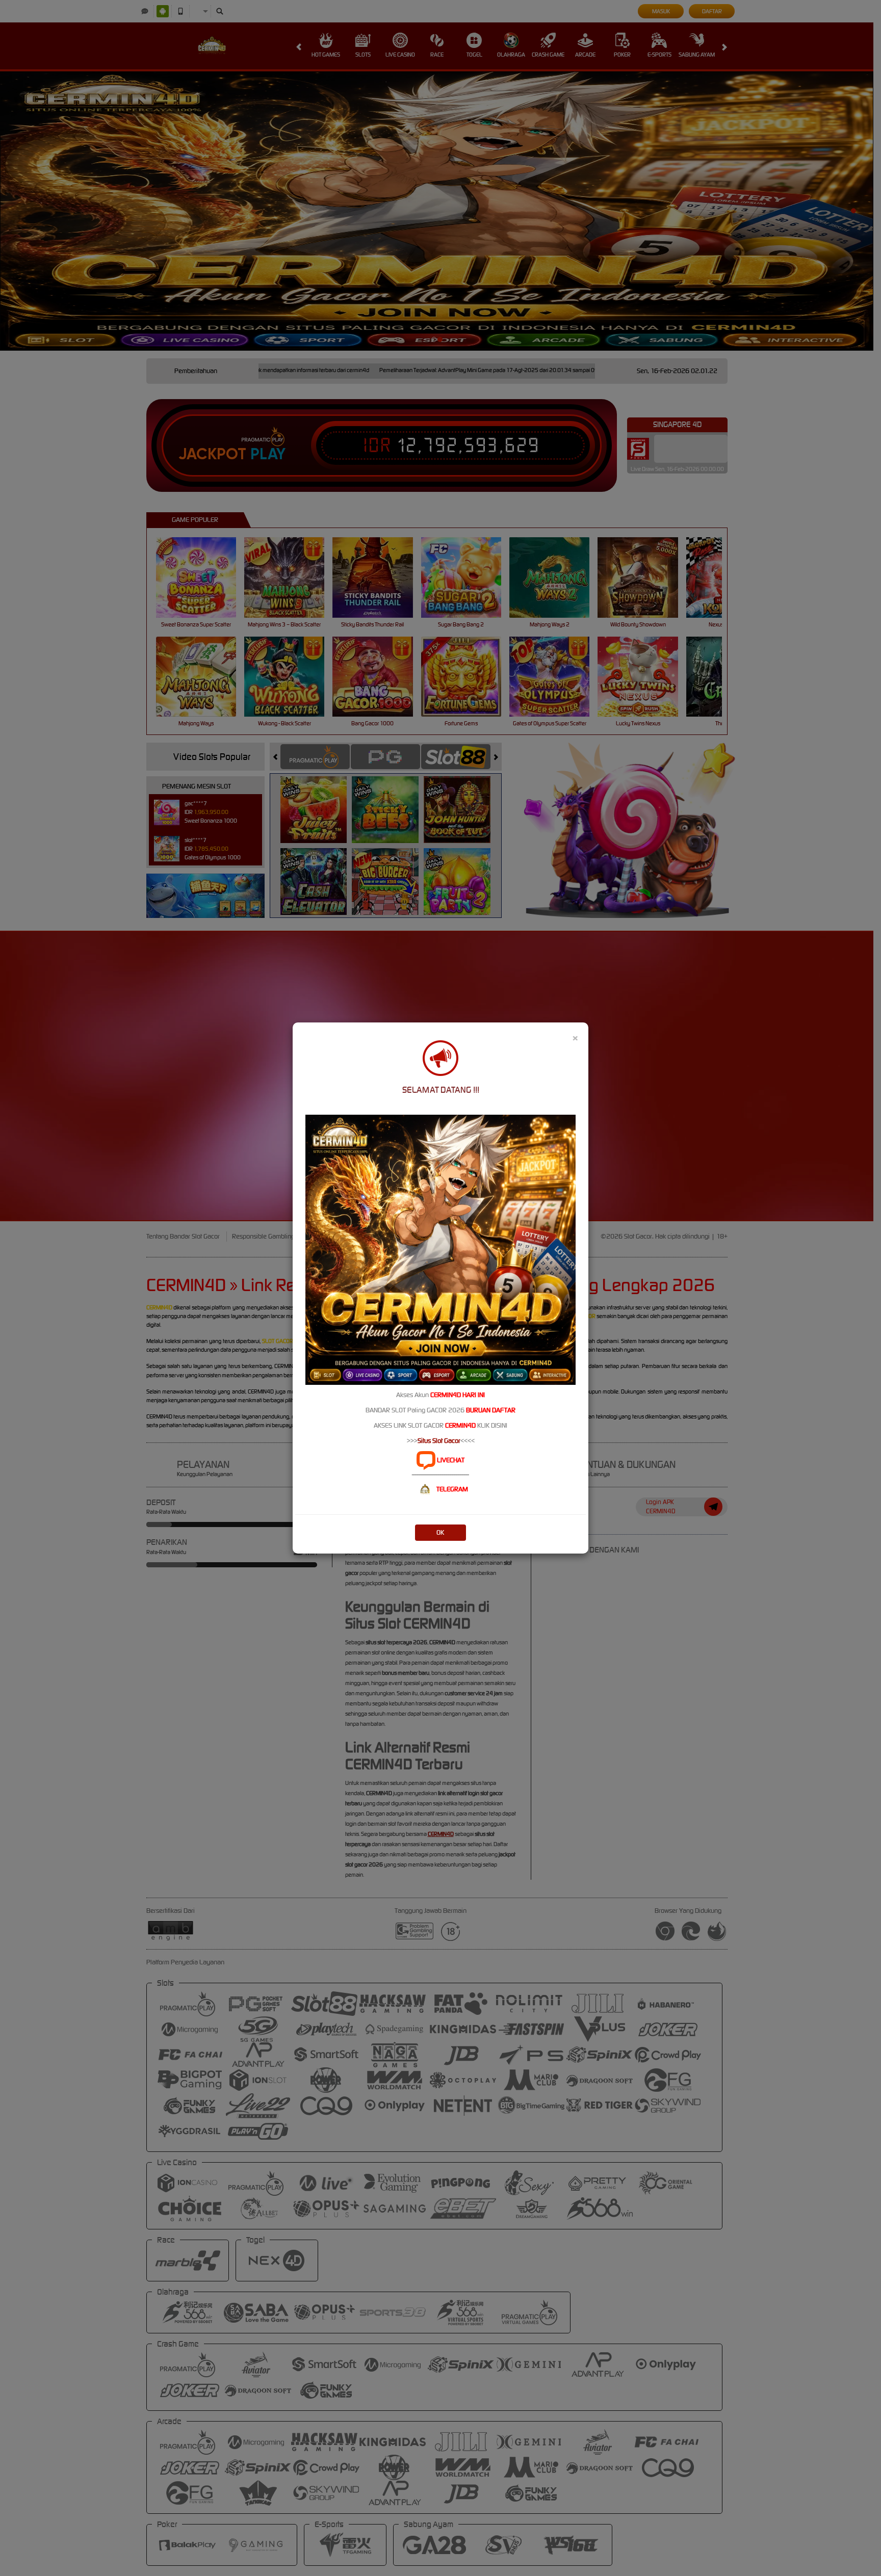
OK (440, 1532)
